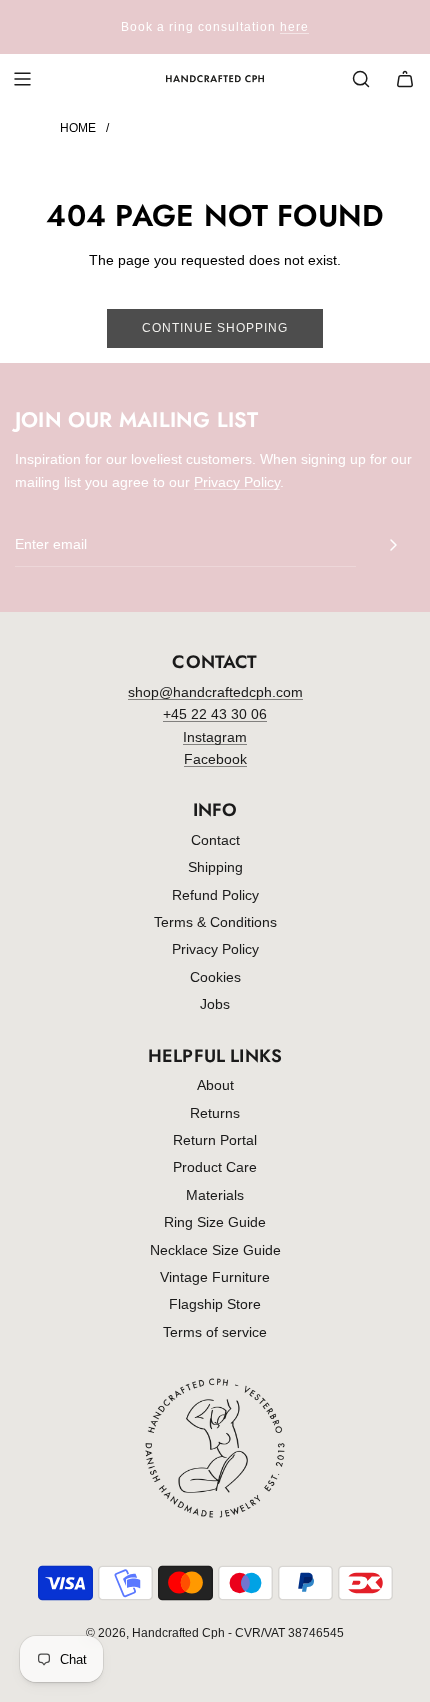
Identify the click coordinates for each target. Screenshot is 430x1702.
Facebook (215, 759)
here (294, 27)
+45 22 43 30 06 (215, 714)
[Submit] (393, 545)
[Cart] (405, 79)
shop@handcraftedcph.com (215, 692)
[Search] (361, 79)
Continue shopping (215, 328)
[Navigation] (22, 79)
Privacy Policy (237, 482)
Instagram (215, 737)
